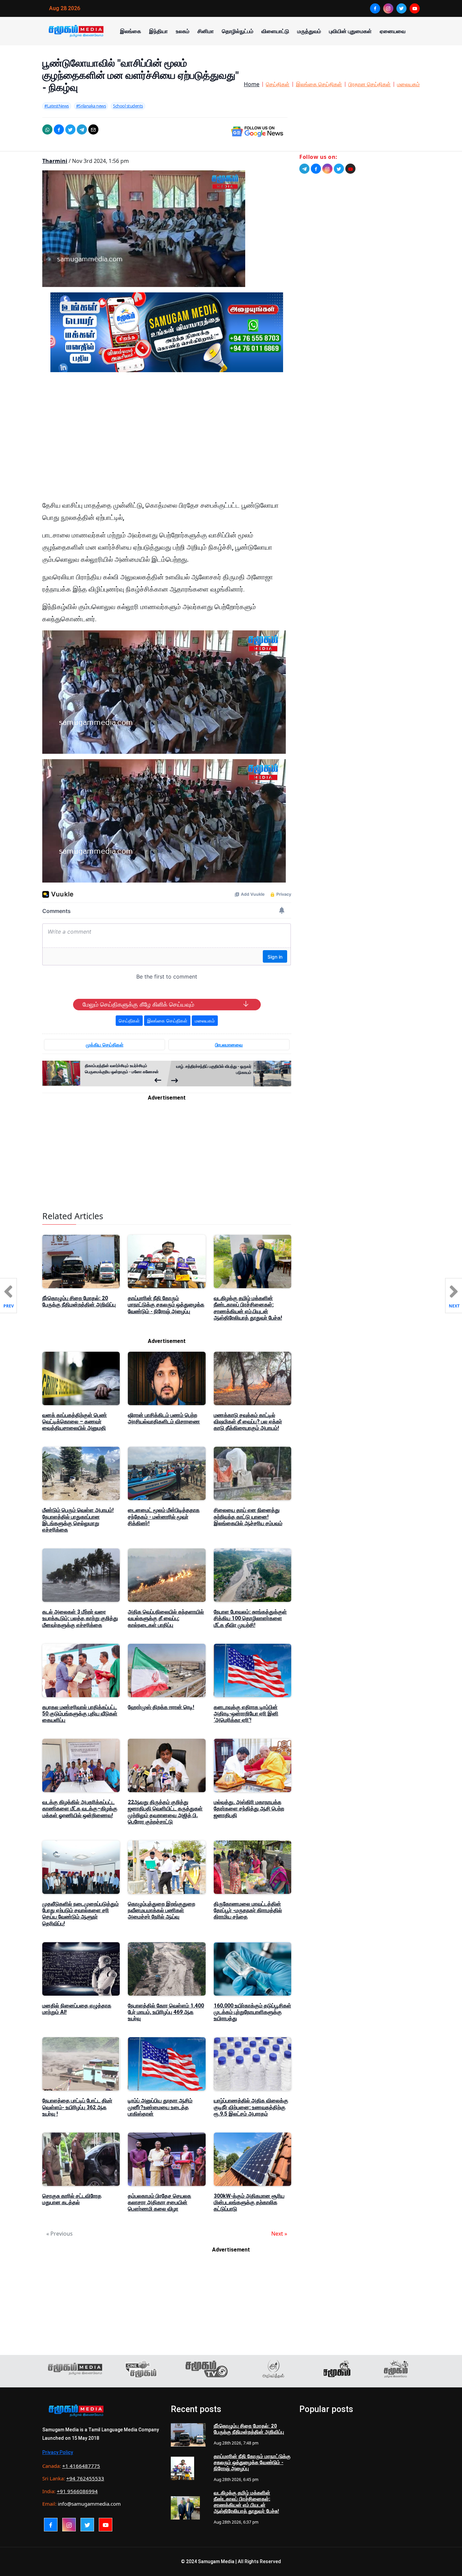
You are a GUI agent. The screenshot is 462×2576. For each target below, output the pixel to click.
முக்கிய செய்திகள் (105, 1045)
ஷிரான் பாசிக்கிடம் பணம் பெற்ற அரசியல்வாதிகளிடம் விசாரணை (164, 1418)
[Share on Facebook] (59, 129)
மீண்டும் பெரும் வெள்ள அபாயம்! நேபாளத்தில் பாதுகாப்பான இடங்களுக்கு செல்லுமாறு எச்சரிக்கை (78, 1520)
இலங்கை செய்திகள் (319, 84)
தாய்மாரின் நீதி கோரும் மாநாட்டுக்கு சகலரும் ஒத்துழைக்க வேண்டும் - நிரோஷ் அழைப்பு (166, 1305)
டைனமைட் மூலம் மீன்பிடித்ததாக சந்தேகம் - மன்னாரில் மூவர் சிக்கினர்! (164, 1516)
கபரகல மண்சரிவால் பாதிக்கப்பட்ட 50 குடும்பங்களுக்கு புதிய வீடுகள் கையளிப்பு (80, 1714)
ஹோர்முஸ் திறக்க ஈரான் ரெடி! (161, 1707)
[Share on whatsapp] (47, 129)
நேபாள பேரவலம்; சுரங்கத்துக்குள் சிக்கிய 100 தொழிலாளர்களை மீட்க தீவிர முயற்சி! (250, 1618)
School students (128, 106)
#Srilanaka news (91, 106)
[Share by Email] (93, 129)
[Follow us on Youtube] (350, 169)
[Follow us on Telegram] (304, 169)
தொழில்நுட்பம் (238, 31)
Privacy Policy (58, 2452)
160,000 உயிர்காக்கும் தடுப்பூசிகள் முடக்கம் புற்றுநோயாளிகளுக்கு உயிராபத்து (252, 2012)
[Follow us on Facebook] (316, 169)
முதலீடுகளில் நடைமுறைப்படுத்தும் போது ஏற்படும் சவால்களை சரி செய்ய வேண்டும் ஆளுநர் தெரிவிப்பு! (80, 1914)
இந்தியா (158, 31)
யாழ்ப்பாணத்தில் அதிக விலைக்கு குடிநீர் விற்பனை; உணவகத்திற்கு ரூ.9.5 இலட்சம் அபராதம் (251, 2107)
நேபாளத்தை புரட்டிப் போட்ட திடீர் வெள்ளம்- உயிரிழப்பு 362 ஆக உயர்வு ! (77, 2107)
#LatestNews (57, 106)
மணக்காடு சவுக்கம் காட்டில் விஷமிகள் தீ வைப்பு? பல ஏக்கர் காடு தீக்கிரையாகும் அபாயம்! (248, 1422)
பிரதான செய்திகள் (369, 84)
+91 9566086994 (77, 2491)
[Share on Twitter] (70, 129)
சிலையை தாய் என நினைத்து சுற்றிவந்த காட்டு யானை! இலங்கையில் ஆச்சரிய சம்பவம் (248, 1516)
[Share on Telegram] (82, 129)
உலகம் (183, 31)
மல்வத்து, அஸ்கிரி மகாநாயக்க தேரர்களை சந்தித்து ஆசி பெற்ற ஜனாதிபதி (249, 1809)
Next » (279, 2234)
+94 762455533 (85, 2478)
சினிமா (206, 31)
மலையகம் (408, 84)
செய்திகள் (278, 84)
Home (252, 84)
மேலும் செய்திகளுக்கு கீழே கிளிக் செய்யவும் (138, 1005)
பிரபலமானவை (229, 1045)
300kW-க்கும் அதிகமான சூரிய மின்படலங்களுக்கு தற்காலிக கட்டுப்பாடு (249, 2202)
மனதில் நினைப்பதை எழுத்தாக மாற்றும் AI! (77, 2009)
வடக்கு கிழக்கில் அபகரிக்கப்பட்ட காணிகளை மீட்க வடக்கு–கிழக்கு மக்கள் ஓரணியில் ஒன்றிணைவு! (80, 1809)
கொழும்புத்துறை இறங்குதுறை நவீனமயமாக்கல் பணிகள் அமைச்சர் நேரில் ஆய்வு (161, 1910)
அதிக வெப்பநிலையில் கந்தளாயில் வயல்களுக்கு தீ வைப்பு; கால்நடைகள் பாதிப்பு (166, 1618)
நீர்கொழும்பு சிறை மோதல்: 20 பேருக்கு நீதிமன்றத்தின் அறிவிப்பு (79, 1301)
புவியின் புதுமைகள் (350, 31)
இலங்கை (131, 31)
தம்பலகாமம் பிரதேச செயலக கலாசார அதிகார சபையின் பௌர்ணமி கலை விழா (159, 2202)
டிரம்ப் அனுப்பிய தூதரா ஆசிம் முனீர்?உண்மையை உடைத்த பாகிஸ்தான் (160, 2107)
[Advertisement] (167, 442)
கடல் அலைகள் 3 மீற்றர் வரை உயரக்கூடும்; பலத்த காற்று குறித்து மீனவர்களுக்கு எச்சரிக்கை (80, 1618)
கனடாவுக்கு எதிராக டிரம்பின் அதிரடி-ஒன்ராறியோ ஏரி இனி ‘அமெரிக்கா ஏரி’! (246, 1714)
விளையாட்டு (275, 31)
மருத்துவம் (309, 31)
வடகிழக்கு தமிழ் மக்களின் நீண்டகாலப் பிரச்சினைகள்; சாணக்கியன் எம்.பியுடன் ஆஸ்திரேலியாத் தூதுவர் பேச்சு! (248, 1308)
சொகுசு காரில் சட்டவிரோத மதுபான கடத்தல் (72, 2199)
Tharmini (55, 161)
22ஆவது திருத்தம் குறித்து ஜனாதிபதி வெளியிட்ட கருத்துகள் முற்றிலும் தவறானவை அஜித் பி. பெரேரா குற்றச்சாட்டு (165, 1812)
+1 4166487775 (81, 2466)
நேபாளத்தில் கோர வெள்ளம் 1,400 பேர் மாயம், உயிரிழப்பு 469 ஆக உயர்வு (166, 2012)
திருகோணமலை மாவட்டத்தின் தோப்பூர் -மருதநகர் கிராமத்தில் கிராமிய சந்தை (248, 1910)
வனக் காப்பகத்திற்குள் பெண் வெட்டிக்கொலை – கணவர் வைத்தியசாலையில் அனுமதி (75, 1422)
